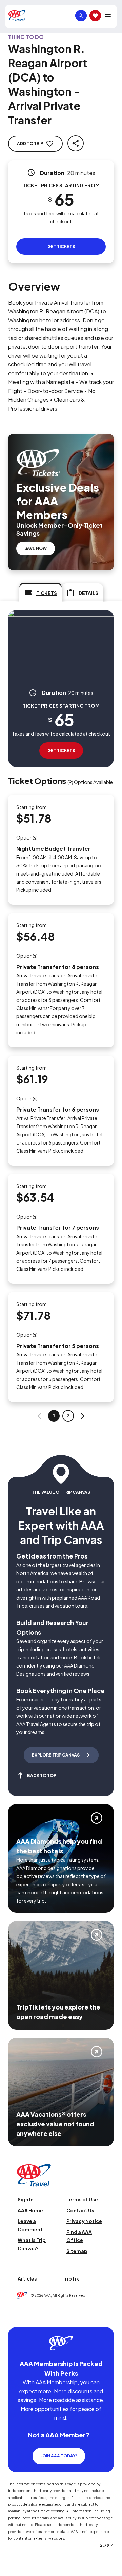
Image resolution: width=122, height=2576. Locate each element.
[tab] (40, 592)
